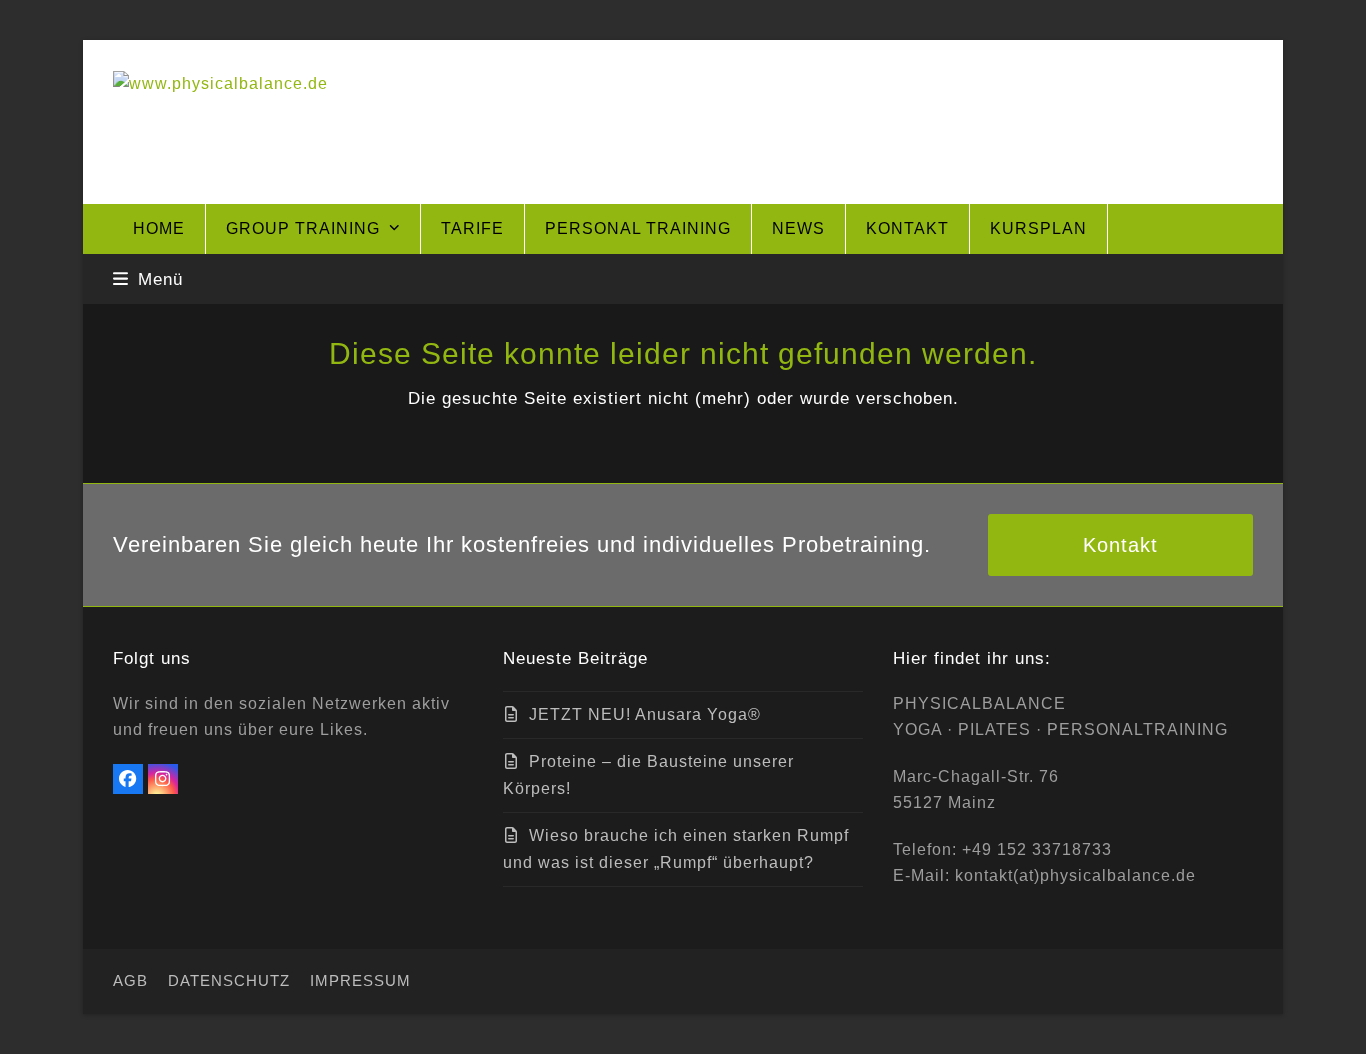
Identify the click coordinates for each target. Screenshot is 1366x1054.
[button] (148, 279)
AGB (130, 981)
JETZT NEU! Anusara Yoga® (645, 714)
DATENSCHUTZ (229, 981)
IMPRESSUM (360, 981)
